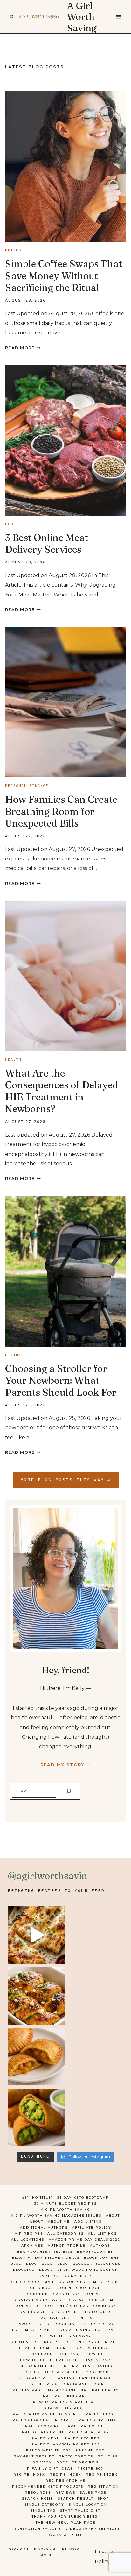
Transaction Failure (36, 2529)
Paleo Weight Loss (48, 2450)
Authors (100, 2246)
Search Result (76, 2499)
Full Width (51, 2336)
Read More (23, 348)
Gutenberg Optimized (93, 2342)
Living (13, 1355)
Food (10, 524)
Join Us (31, 2372)
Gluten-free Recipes (38, 2342)
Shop (103, 2499)
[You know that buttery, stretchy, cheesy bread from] (37, 1935)
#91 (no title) (37, 2197)
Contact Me (103, 2300)
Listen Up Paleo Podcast (57, 2384)
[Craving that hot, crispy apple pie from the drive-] (37, 2057)
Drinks (13, 250)
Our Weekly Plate (65, 2408)
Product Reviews (77, 2462)
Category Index (73, 2276)
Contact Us (28, 2306)
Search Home (38, 2499)
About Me (59, 2222)
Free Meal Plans (32, 2330)
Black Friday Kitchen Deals (46, 2258)
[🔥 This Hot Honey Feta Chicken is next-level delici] (37, 1996)
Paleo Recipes (82, 2438)
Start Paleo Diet (80, 2511)
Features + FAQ (97, 2324)
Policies (108, 2456)
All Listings (102, 2234)
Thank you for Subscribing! (65, 2517)
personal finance (27, 786)
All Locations (28, 2240)
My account (62, 2390)
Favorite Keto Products (45, 2324)
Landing (65, 2378)
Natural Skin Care (65, 2396)
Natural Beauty (100, 2390)
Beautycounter (96, 2252)
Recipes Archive (65, 2480)
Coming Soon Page (79, 2288)
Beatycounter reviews (45, 2252)
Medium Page (28, 2390)
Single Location (88, 2505)
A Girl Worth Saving (66, 2209)
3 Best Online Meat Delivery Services (47, 544)
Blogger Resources (97, 2264)
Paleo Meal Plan (89, 2432)
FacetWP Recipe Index (65, 2318)
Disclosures (97, 2312)
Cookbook (105, 2306)
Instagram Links (38, 2366)
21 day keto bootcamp (83, 2197)
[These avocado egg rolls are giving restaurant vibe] (37, 2117)
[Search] (69, 1791)
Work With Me (65, 2535)
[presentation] (65, 167)
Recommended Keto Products (48, 2486)
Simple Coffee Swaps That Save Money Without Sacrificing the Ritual (64, 276)
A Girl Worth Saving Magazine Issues (56, 2215)
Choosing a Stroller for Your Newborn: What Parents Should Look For (61, 1381)
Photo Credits (76, 2456)
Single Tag (43, 2511)
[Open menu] (118, 17)
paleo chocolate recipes (43, 2420)
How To (94, 2354)
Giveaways (81, 2336)
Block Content (101, 2258)
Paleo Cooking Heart (51, 2426)
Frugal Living (74, 2330)
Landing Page (96, 2378)
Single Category (44, 2505)
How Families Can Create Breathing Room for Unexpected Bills (61, 811)
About (113, 2215)
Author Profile (67, 2246)
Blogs (46, 2270)
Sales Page (93, 2492)
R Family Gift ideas (50, 2468)
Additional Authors (44, 2228)
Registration (103, 2486)
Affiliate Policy (92, 2228)
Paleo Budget (102, 2414)
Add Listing (88, 2222)
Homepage (41, 2354)
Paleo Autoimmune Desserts (47, 2414)
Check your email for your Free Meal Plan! (66, 2282)
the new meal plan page (66, 2523)
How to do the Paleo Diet (51, 2360)
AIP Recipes (29, 2234)
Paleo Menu (46, 2438)
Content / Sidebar (67, 2306)
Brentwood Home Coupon (88, 2270)
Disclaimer (64, 2312)
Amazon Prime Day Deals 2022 (84, 2240)
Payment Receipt (34, 2456)
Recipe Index (29, 2474)
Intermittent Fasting (87, 2366)
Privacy (42, 2462)
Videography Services (93, 2529)
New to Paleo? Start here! (66, 2402)
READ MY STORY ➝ (65, 1765)
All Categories (65, 2234)
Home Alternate (93, 2348)
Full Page (107, 2330)
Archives (32, 2246)
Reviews (65, 2492)
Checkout (42, 2288)
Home (46, 2348)
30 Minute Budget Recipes (65, 2203)
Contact (94, 2294)
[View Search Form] (12, 17)
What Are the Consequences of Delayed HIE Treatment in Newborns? (62, 1091)
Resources (38, 2492)
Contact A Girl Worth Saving (50, 2300)
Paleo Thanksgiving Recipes (66, 2444)
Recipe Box (91, 2468)
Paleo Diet (93, 2426)
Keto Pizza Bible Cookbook (76, 2372)
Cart (44, 2276)
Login (98, 2384)
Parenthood (90, 2450)
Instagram (99, 2360)
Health (13, 1060)
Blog (16, 2264)
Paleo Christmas (99, 2420)
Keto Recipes (35, 2378)
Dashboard (33, 2312)
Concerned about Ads (54, 2294)
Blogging (24, 2270)
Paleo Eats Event (43, 2432)
